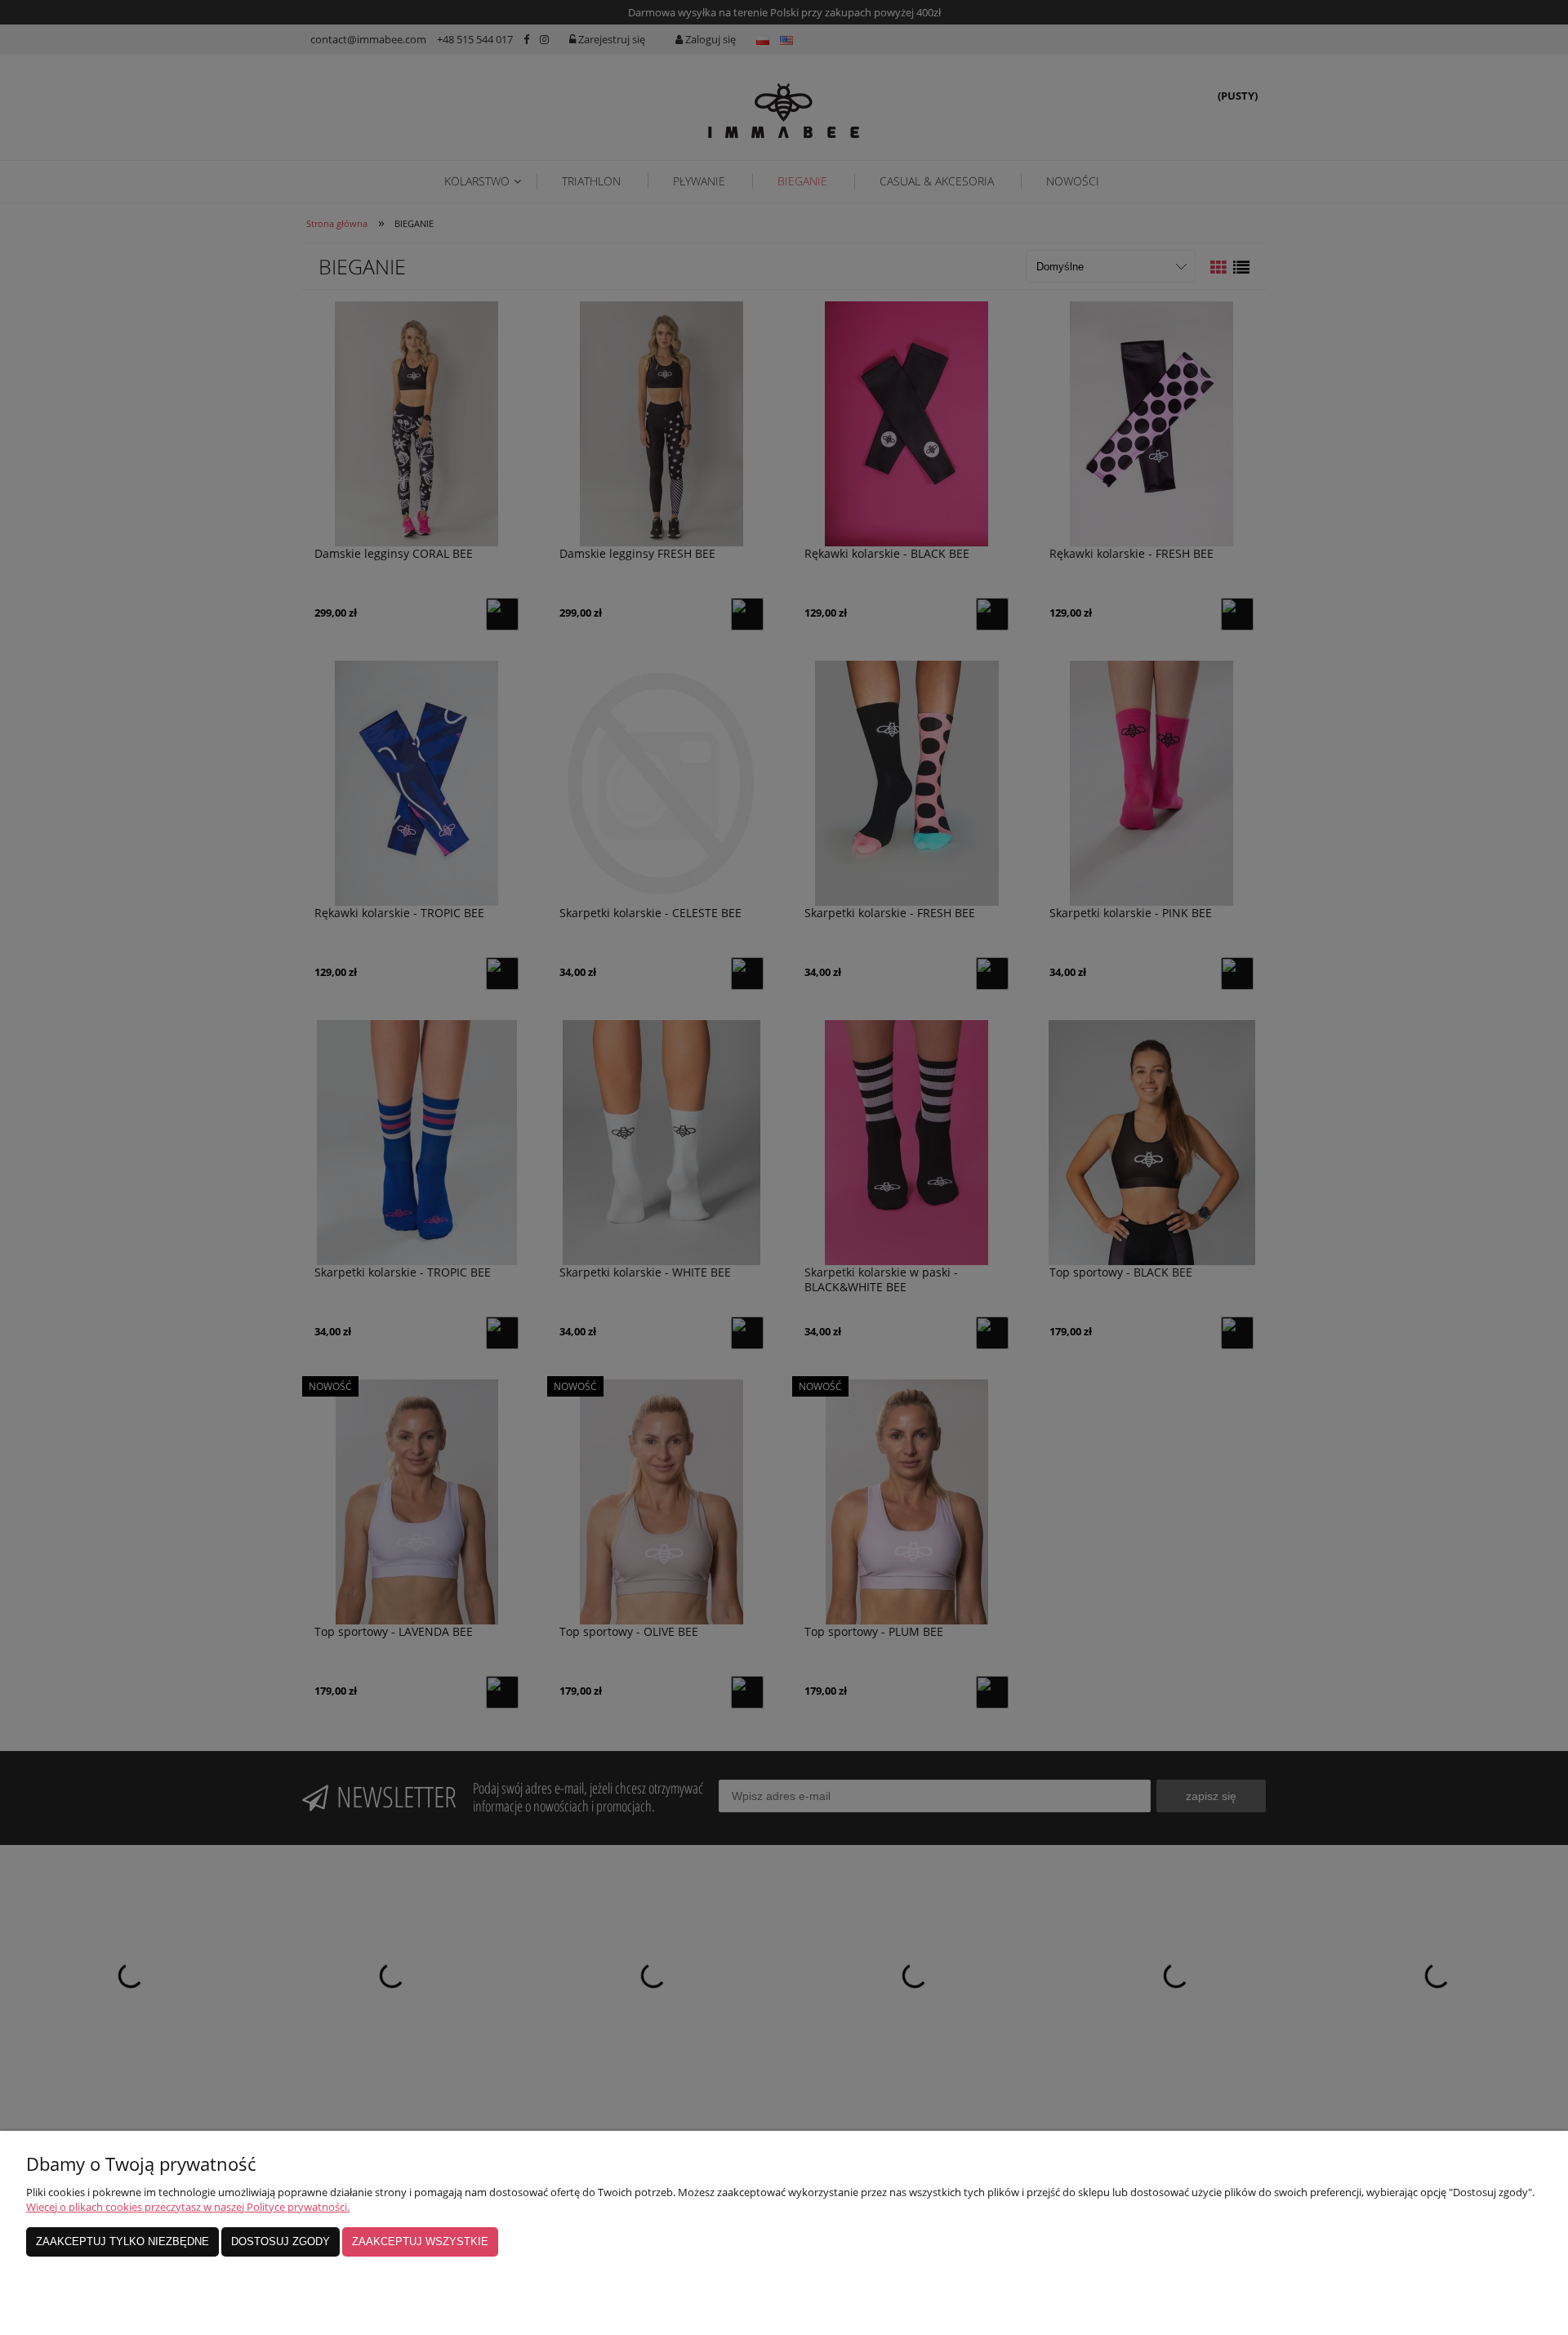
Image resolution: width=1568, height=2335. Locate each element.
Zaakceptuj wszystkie (420, 2241)
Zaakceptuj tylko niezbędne (122, 2241)
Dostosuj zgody (281, 2241)
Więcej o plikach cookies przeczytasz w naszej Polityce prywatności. (188, 2207)
